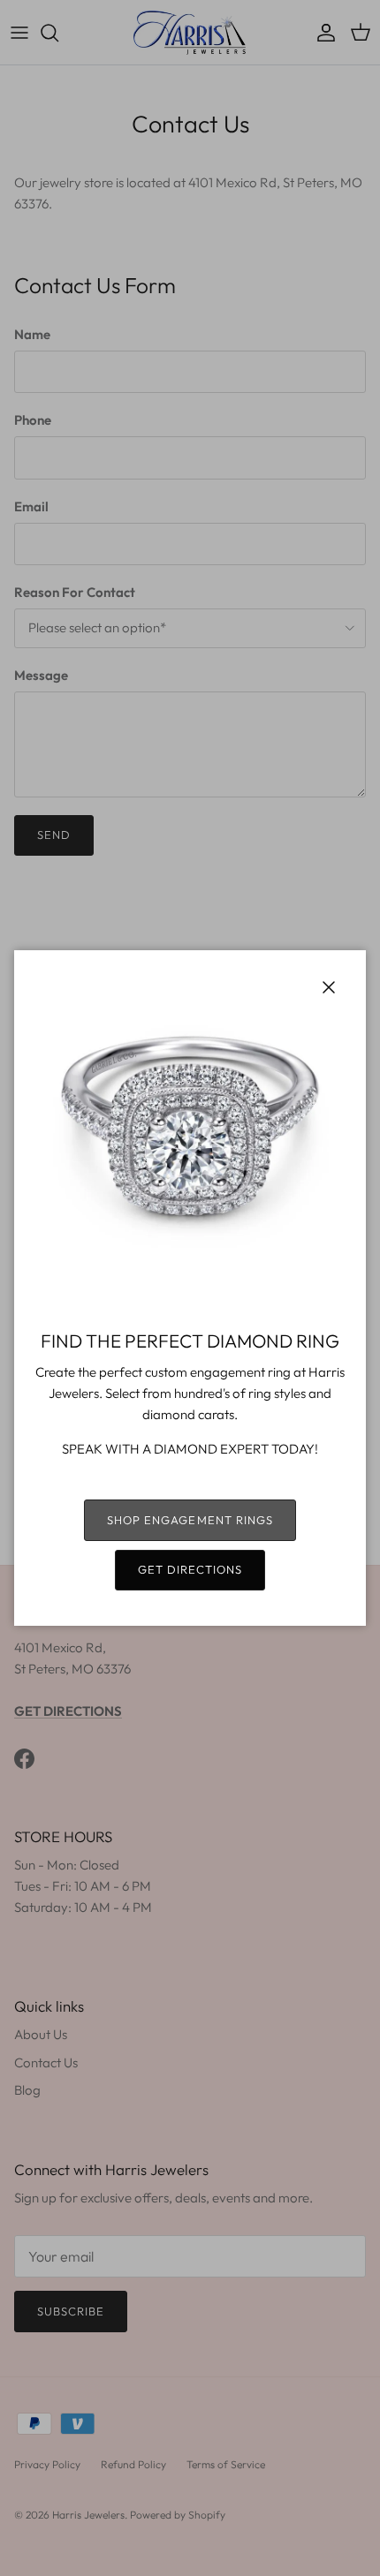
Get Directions (190, 1569)
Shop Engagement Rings (190, 1520)
